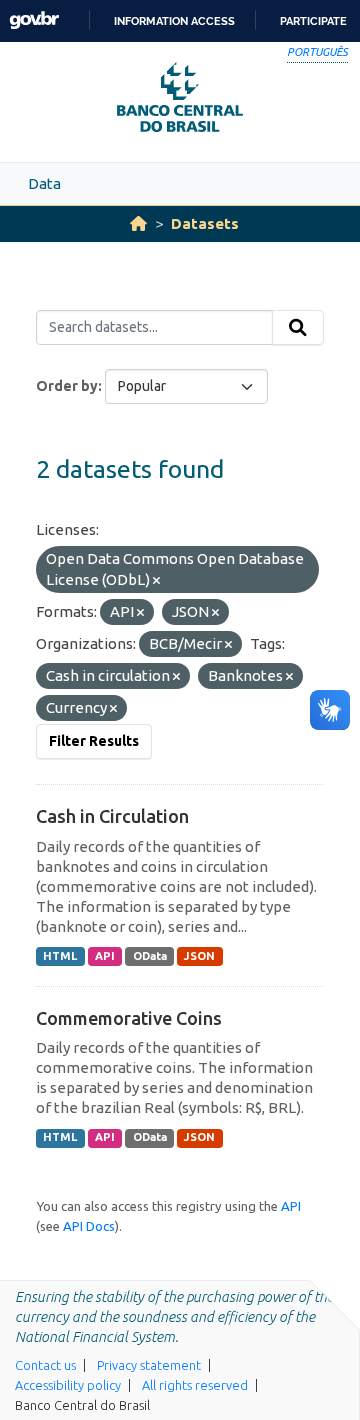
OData (150, 956)
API (105, 956)
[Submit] (298, 328)
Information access (174, 21)
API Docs (89, 1226)
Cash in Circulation (112, 816)
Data (44, 183)
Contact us (45, 1365)
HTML (60, 956)
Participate (313, 21)
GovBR (34, 20)
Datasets (205, 223)
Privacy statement (149, 1365)
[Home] (138, 223)
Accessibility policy (68, 1385)
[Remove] (156, 581)
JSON (199, 956)
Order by (67, 386)
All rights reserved (195, 1385)
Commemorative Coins (129, 1018)
